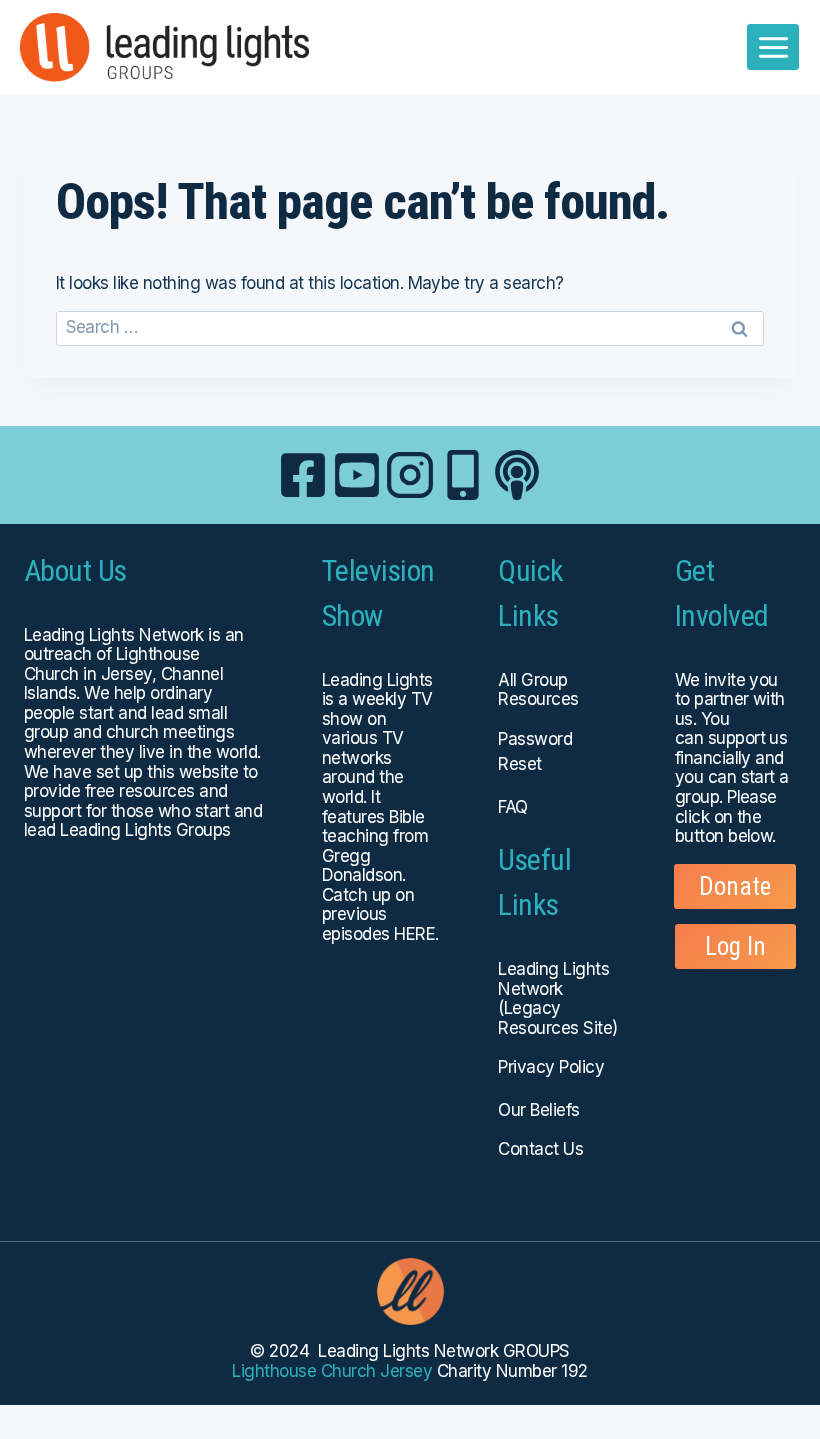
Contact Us (540, 1149)
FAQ (512, 807)
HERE (414, 934)
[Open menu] (773, 47)
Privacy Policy (551, 1067)
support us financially (731, 748)
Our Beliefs (538, 1110)
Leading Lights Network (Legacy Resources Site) (557, 998)
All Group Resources (538, 690)
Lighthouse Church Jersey (332, 1371)
